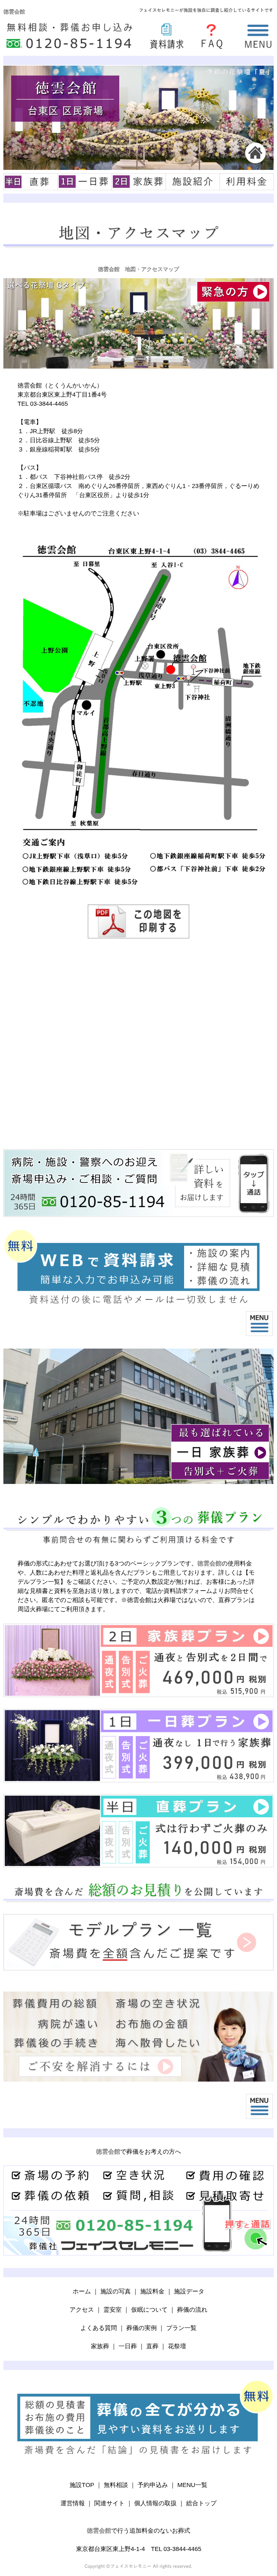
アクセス (82, 2310)
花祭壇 (177, 2346)
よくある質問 (99, 2328)
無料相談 (116, 2485)
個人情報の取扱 (155, 2503)
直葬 (152, 2346)
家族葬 (100, 2346)
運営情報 (73, 2503)
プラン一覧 (181, 2328)
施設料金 (152, 2291)
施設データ (189, 2291)
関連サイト (109, 2503)
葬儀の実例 (142, 2328)
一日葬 (128, 2346)
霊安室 (112, 2310)
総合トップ (201, 2503)
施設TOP (82, 2485)
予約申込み (153, 2485)
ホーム (82, 2291)
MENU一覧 (192, 2485)
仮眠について (149, 2310)
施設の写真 (116, 2291)
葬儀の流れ (192, 2310)
